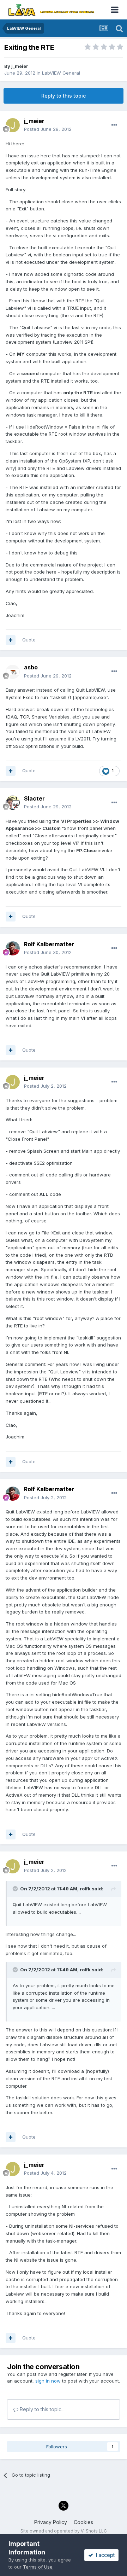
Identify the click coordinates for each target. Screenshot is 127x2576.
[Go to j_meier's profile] (13, 125)
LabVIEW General (61, 73)
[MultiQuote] (11, 640)
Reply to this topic (64, 96)
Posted (48, 129)
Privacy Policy (51, 2522)
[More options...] (114, 125)
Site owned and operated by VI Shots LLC (64, 2531)
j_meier (20, 66)
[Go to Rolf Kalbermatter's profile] (13, 948)
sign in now (48, 2381)
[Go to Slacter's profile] (13, 803)
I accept (104, 2555)
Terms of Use (38, 2567)
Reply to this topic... (41, 2409)
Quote (29, 640)
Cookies (83, 2522)
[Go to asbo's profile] (13, 672)
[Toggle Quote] (16, 1889)
